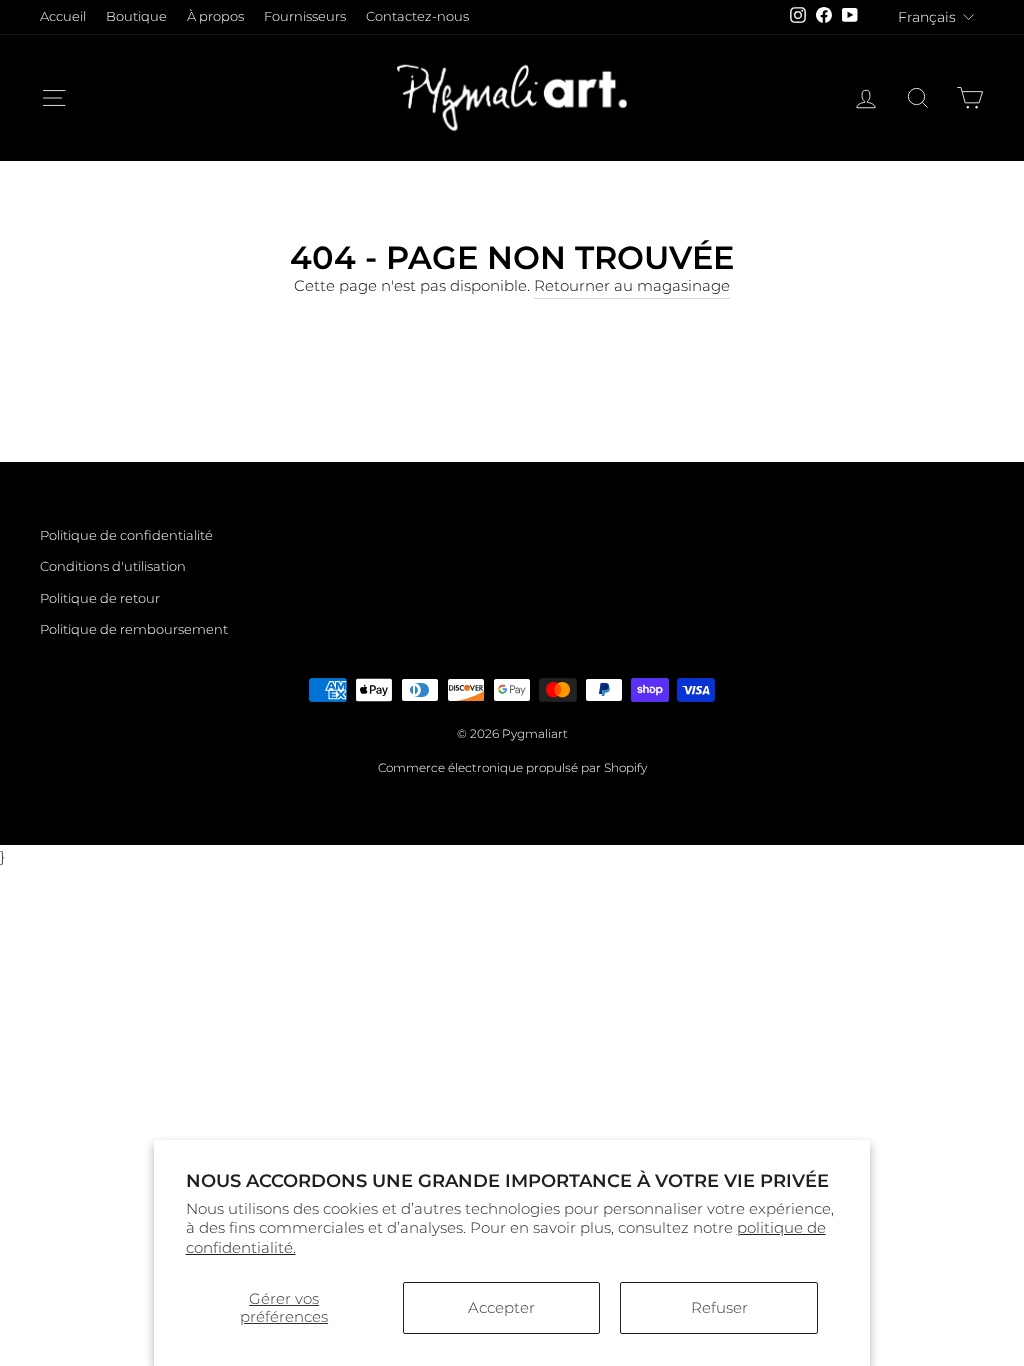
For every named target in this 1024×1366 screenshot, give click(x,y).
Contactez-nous (417, 16)
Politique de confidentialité (126, 535)
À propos (215, 16)
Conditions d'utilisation (113, 566)
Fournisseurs (305, 16)
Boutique (136, 16)
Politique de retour (100, 598)
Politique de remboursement (134, 629)
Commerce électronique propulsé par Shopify (512, 767)
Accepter (501, 1307)
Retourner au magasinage (632, 285)
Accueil (63, 16)
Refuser (719, 1307)
